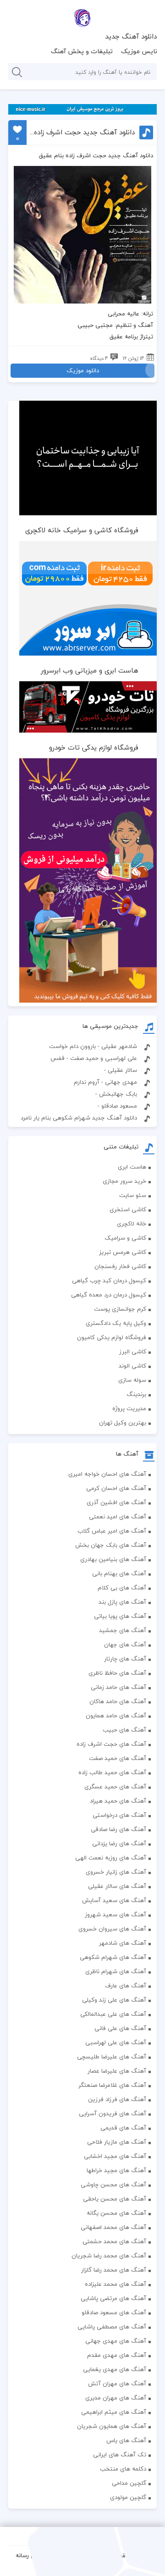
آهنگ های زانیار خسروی (116, 1872)
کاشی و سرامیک (125, 1238)
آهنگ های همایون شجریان (112, 2426)
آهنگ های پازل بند (122, 1602)
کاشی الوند (132, 1366)
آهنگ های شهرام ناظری (116, 1971)
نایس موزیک (139, 51)
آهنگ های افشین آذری (116, 1502)
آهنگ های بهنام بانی (119, 1573)
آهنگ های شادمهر (123, 1943)
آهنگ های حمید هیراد (118, 1801)
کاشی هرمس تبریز (123, 1252)
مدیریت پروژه (129, 1408)
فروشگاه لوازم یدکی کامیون (112, 1337)
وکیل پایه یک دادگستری (116, 1323)
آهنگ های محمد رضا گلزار (114, 2270)
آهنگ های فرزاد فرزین (117, 2099)
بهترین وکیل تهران (123, 1423)
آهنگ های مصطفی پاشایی (112, 2327)
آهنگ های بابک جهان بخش (111, 1545)
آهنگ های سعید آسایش (114, 1900)
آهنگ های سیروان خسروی (112, 1929)
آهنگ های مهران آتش (117, 2383)
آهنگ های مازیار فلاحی (117, 2142)
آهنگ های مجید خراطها (116, 2170)
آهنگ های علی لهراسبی (116, 2042)
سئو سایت (133, 1195)
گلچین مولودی (128, 2497)
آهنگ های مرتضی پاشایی (113, 2298)
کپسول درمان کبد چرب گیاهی (109, 1280)
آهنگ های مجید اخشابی (115, 2156)
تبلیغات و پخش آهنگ (82, 51)
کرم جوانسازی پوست (120, 1309)
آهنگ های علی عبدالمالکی (113, 2014)
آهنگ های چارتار (125, 1659)
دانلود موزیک (83, 370)
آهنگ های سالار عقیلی (117, 1886)
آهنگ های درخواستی (119, 1815)
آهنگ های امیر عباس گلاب (112, 1531)
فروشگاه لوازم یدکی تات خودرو (94, 747)
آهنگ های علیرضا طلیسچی (112, 2057)
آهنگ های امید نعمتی (118, 1517)
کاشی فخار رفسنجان (120, 1266)
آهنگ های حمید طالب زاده (112, 1772)
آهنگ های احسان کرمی (116, 1488)
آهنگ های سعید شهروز (115, 1914)
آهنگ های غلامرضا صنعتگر (112, 2085)
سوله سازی (132, 1380)
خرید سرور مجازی (124, 1181)
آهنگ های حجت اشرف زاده (111, 1744)
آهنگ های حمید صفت (118, 1758)
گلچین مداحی (129, 2483)
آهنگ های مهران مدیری (116, 2398)
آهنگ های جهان (125, 1644)
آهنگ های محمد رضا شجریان (109, 2256)
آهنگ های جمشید (123, 1630)
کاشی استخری (128, 1209)
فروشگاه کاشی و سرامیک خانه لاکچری (82, 530)
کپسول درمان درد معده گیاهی (109, 1295)
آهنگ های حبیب (124, 1730)
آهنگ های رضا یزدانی (119, 1843)
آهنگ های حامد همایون (116, 1715)
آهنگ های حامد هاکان (118, 1701)
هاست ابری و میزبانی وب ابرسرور (90, 670)
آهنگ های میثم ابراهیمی (114, 2412)
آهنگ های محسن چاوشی (113, 2184)
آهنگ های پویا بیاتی (120, 1616)
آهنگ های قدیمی (123, 2128)
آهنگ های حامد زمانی (118, 1687)
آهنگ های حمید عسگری (115, 1787)
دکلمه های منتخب (123, 2469)
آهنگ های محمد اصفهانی (113, 2227)
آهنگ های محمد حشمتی (114, 2241)
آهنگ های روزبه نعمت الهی (111, 1858)
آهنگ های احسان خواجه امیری (107, 1474)
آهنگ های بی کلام (122, 1588)
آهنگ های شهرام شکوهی (113, 1957)
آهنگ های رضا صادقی (118, 1829)
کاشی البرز (133, 1351)
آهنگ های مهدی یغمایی (115, 2369)
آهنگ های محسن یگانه (116, 2213)
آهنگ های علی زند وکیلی (114, 2000)
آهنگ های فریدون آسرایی (113, 2113)
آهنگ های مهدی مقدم (117, 2355)
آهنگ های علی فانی (120, 2028)
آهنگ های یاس (126, 2440)
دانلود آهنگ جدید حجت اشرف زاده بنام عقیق (82, 132)
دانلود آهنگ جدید (131, 36)
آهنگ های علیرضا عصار (117, 2071)
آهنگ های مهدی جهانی (116, 2341)
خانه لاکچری (132, 1224)
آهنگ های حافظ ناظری (117, 1673)
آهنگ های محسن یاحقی (115, 2199)
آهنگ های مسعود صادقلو (114, 2312)
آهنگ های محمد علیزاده (115, 2284)
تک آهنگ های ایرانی (120, 2455)
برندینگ (136, 1394)
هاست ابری (132, 1167)
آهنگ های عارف (126, 1986)
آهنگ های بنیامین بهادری (113, 1559)
